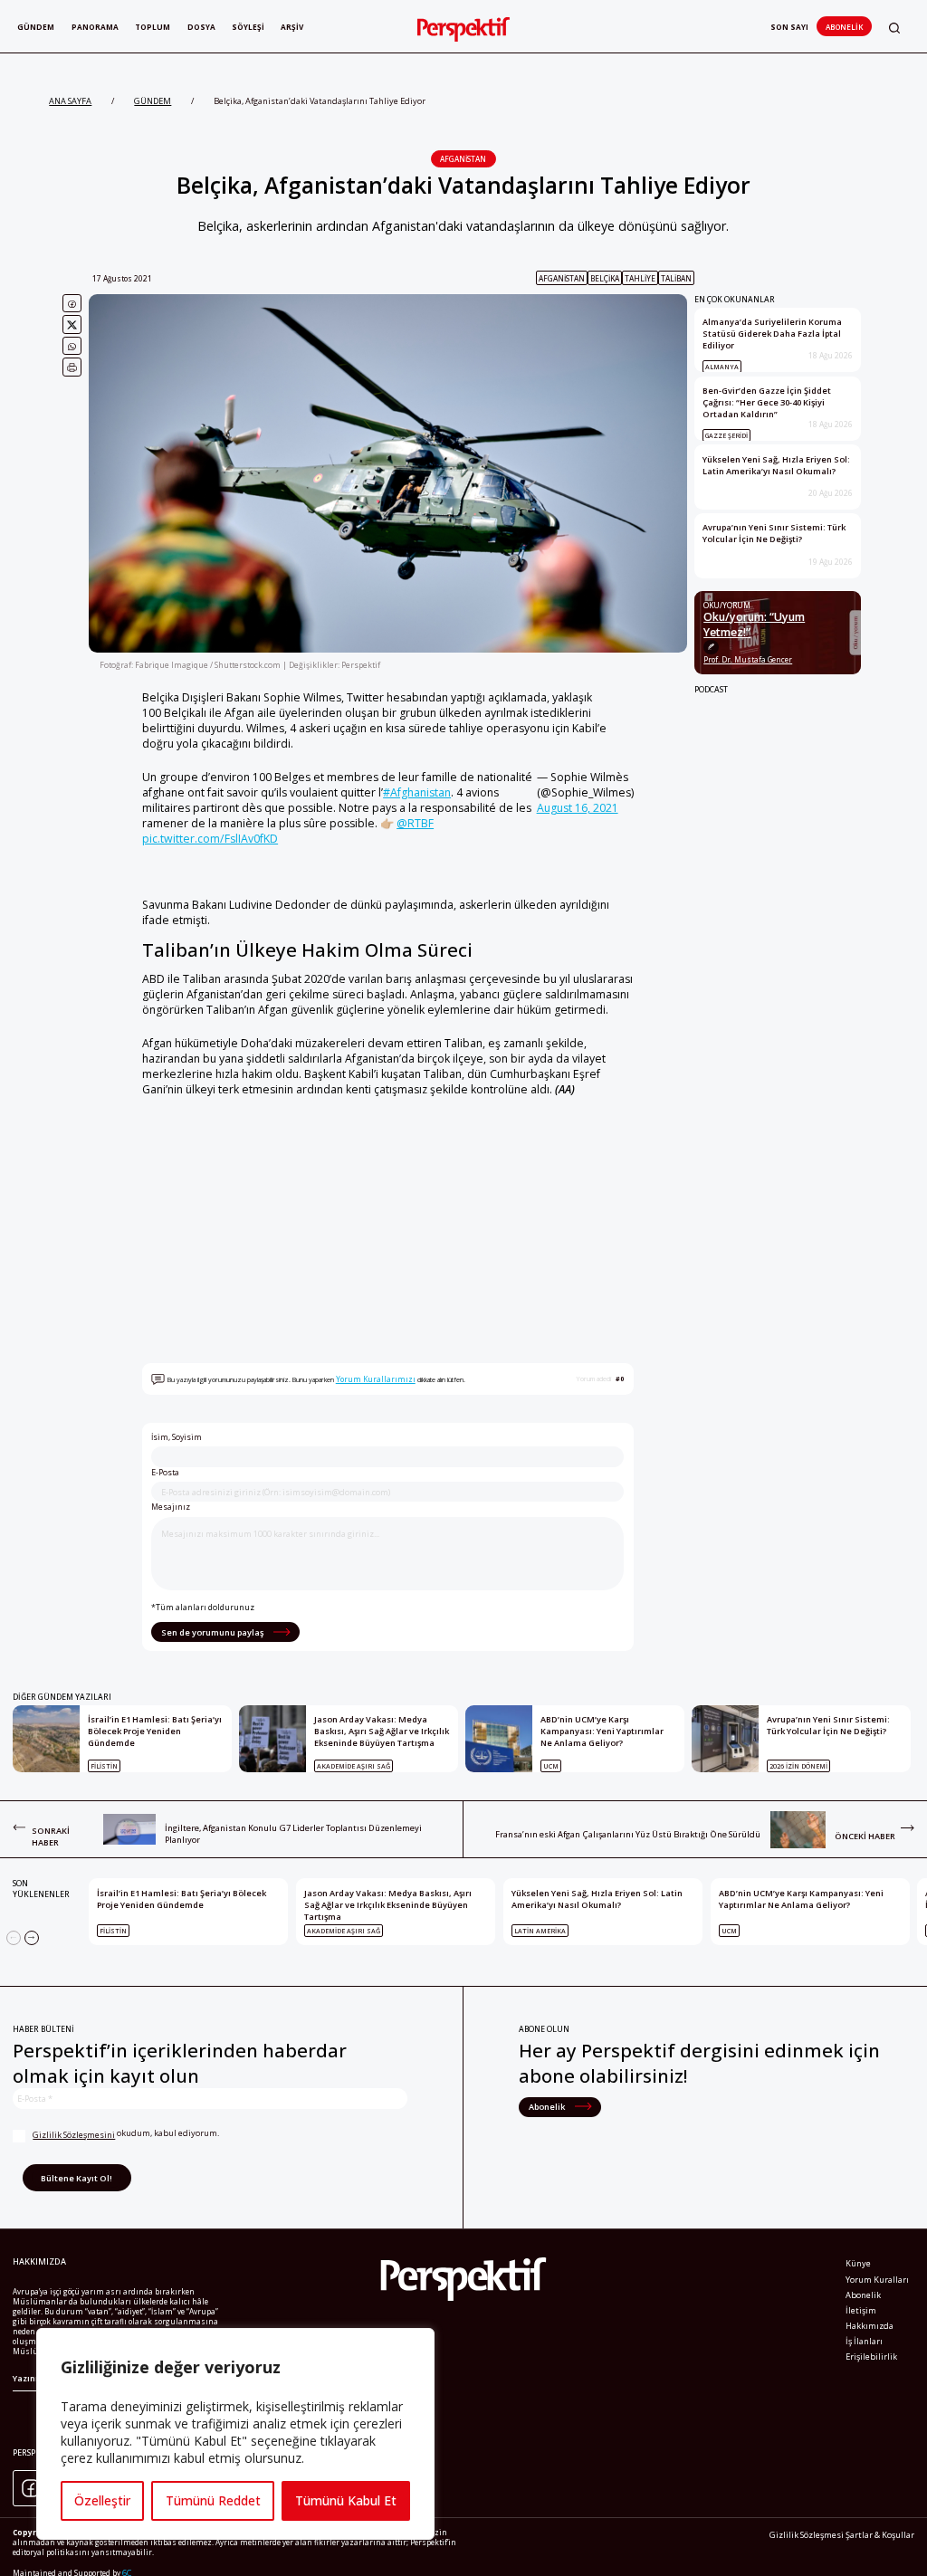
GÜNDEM (153, 101)
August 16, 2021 (578, 808)
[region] (235, 2434)
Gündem (36, 27)
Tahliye (640, 278)
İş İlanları (864, 2341)
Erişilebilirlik (871, 2357)
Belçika (605, 278)
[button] (894, 28)
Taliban (676, 278)
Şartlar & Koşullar (880, 2535)
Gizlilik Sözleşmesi (807, 2535)
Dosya (201, 27)
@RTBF (415, 823)
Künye (858, 2263)
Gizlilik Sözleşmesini (74, 2135)
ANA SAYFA (70, 101)
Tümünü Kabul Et (346, 2500)
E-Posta (165, 1473)
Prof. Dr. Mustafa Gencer (748, 659)
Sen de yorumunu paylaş (213, 1632)
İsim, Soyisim (177, 1437)
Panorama (95, 27)
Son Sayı (789, 27)
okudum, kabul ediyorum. (126, 2134)
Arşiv (292, 27)
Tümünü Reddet (213, 2500)
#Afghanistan (417, 792)
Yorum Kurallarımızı (376, 1379)
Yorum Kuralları (877, 2280)
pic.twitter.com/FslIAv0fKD (210, 839)
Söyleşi (248, 27)
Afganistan (463, 159)
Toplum (153, 27)
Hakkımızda (870, 2326)
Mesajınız (171, 1507)
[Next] (32, 1938)
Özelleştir (102, 2500)
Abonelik (844, 27)
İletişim (861, 2310)
